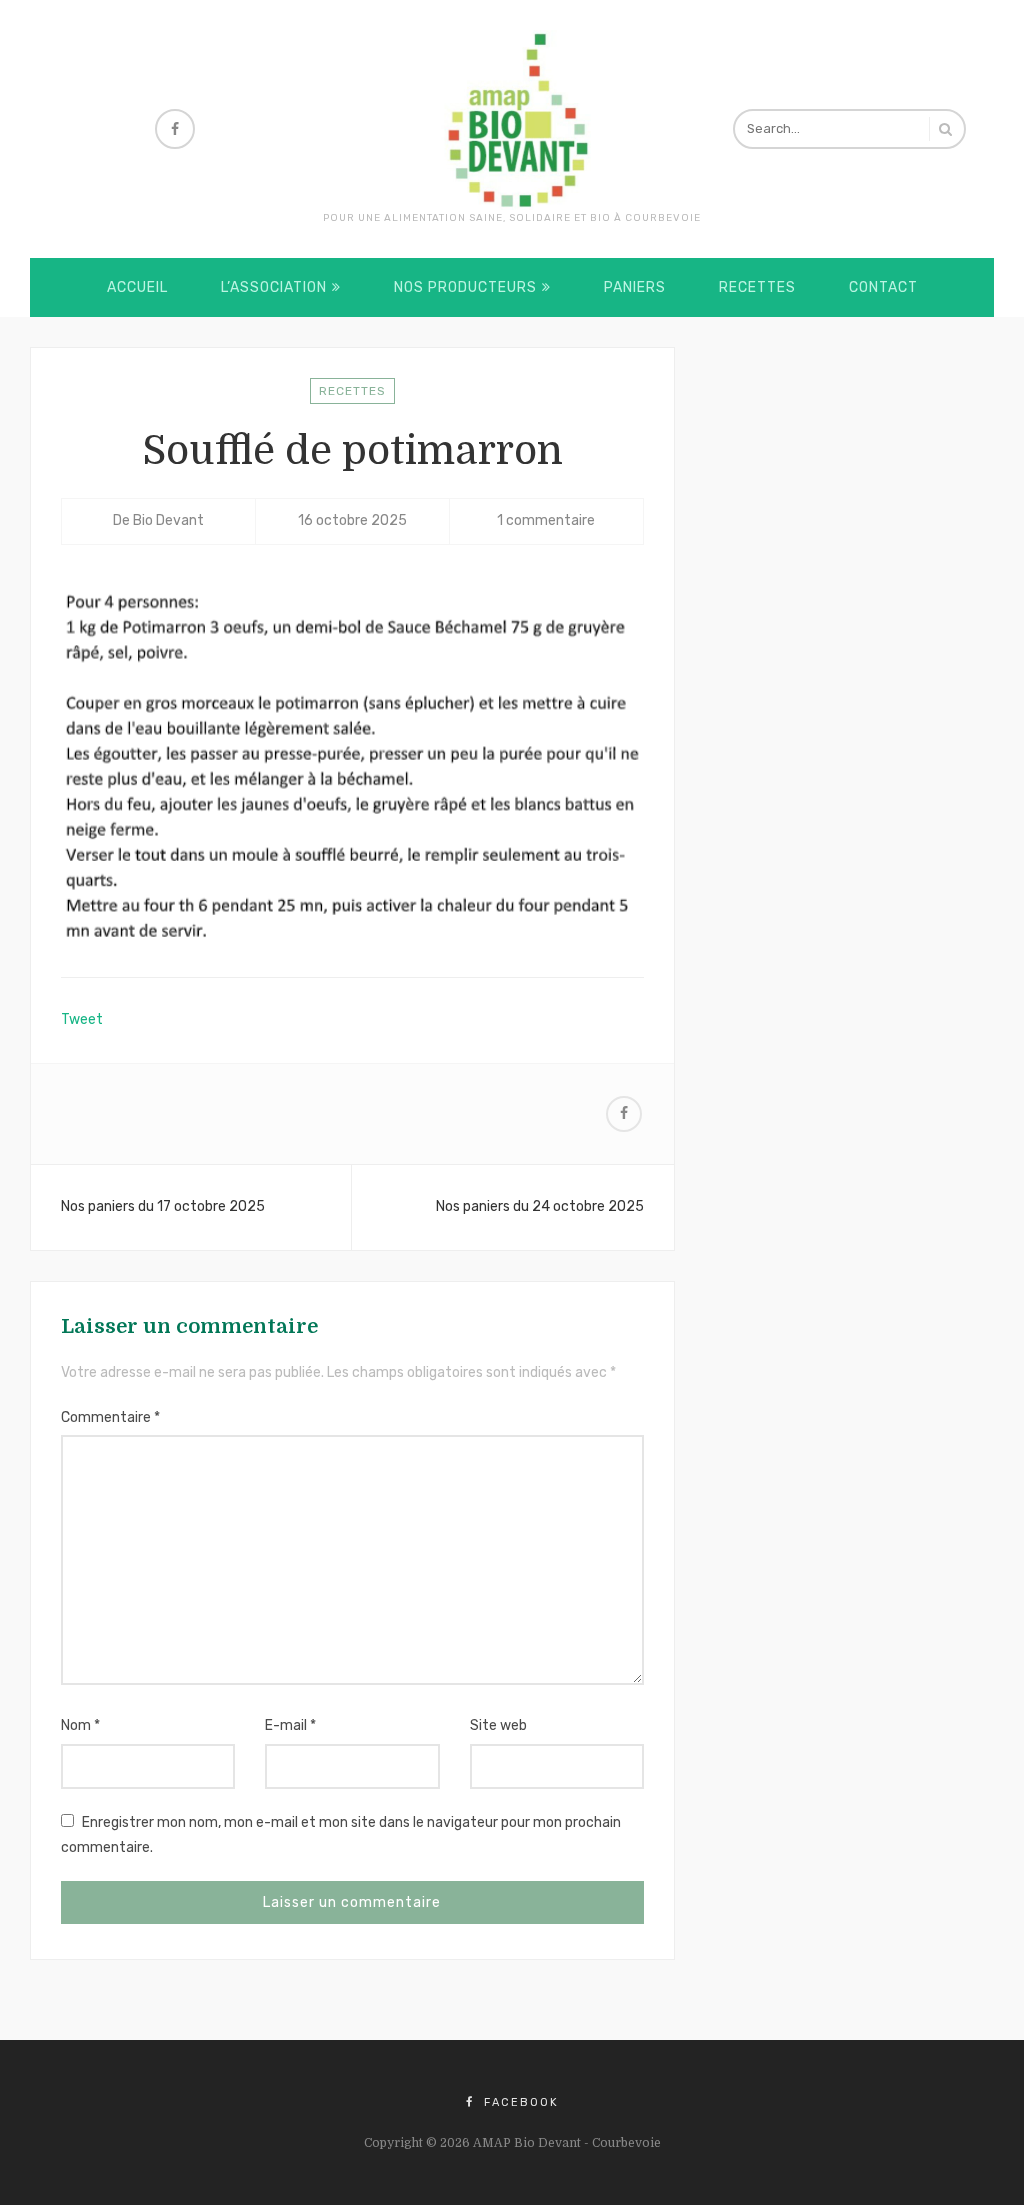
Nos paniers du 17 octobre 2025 (163, 1206)
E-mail (290, 1725)
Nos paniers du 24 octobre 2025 (540, 1206)
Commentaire (110, 1417)
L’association (274, 287)
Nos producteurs (465, 287)
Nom (80, 1725)
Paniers (635, 287)
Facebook (519, 2102)
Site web (498, 1725)
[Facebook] (175, 129)
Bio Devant (168, 520)
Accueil (137, 287)
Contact (883, 287)
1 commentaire (546, 520)
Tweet (82, 1019)
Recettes (757, 287)
